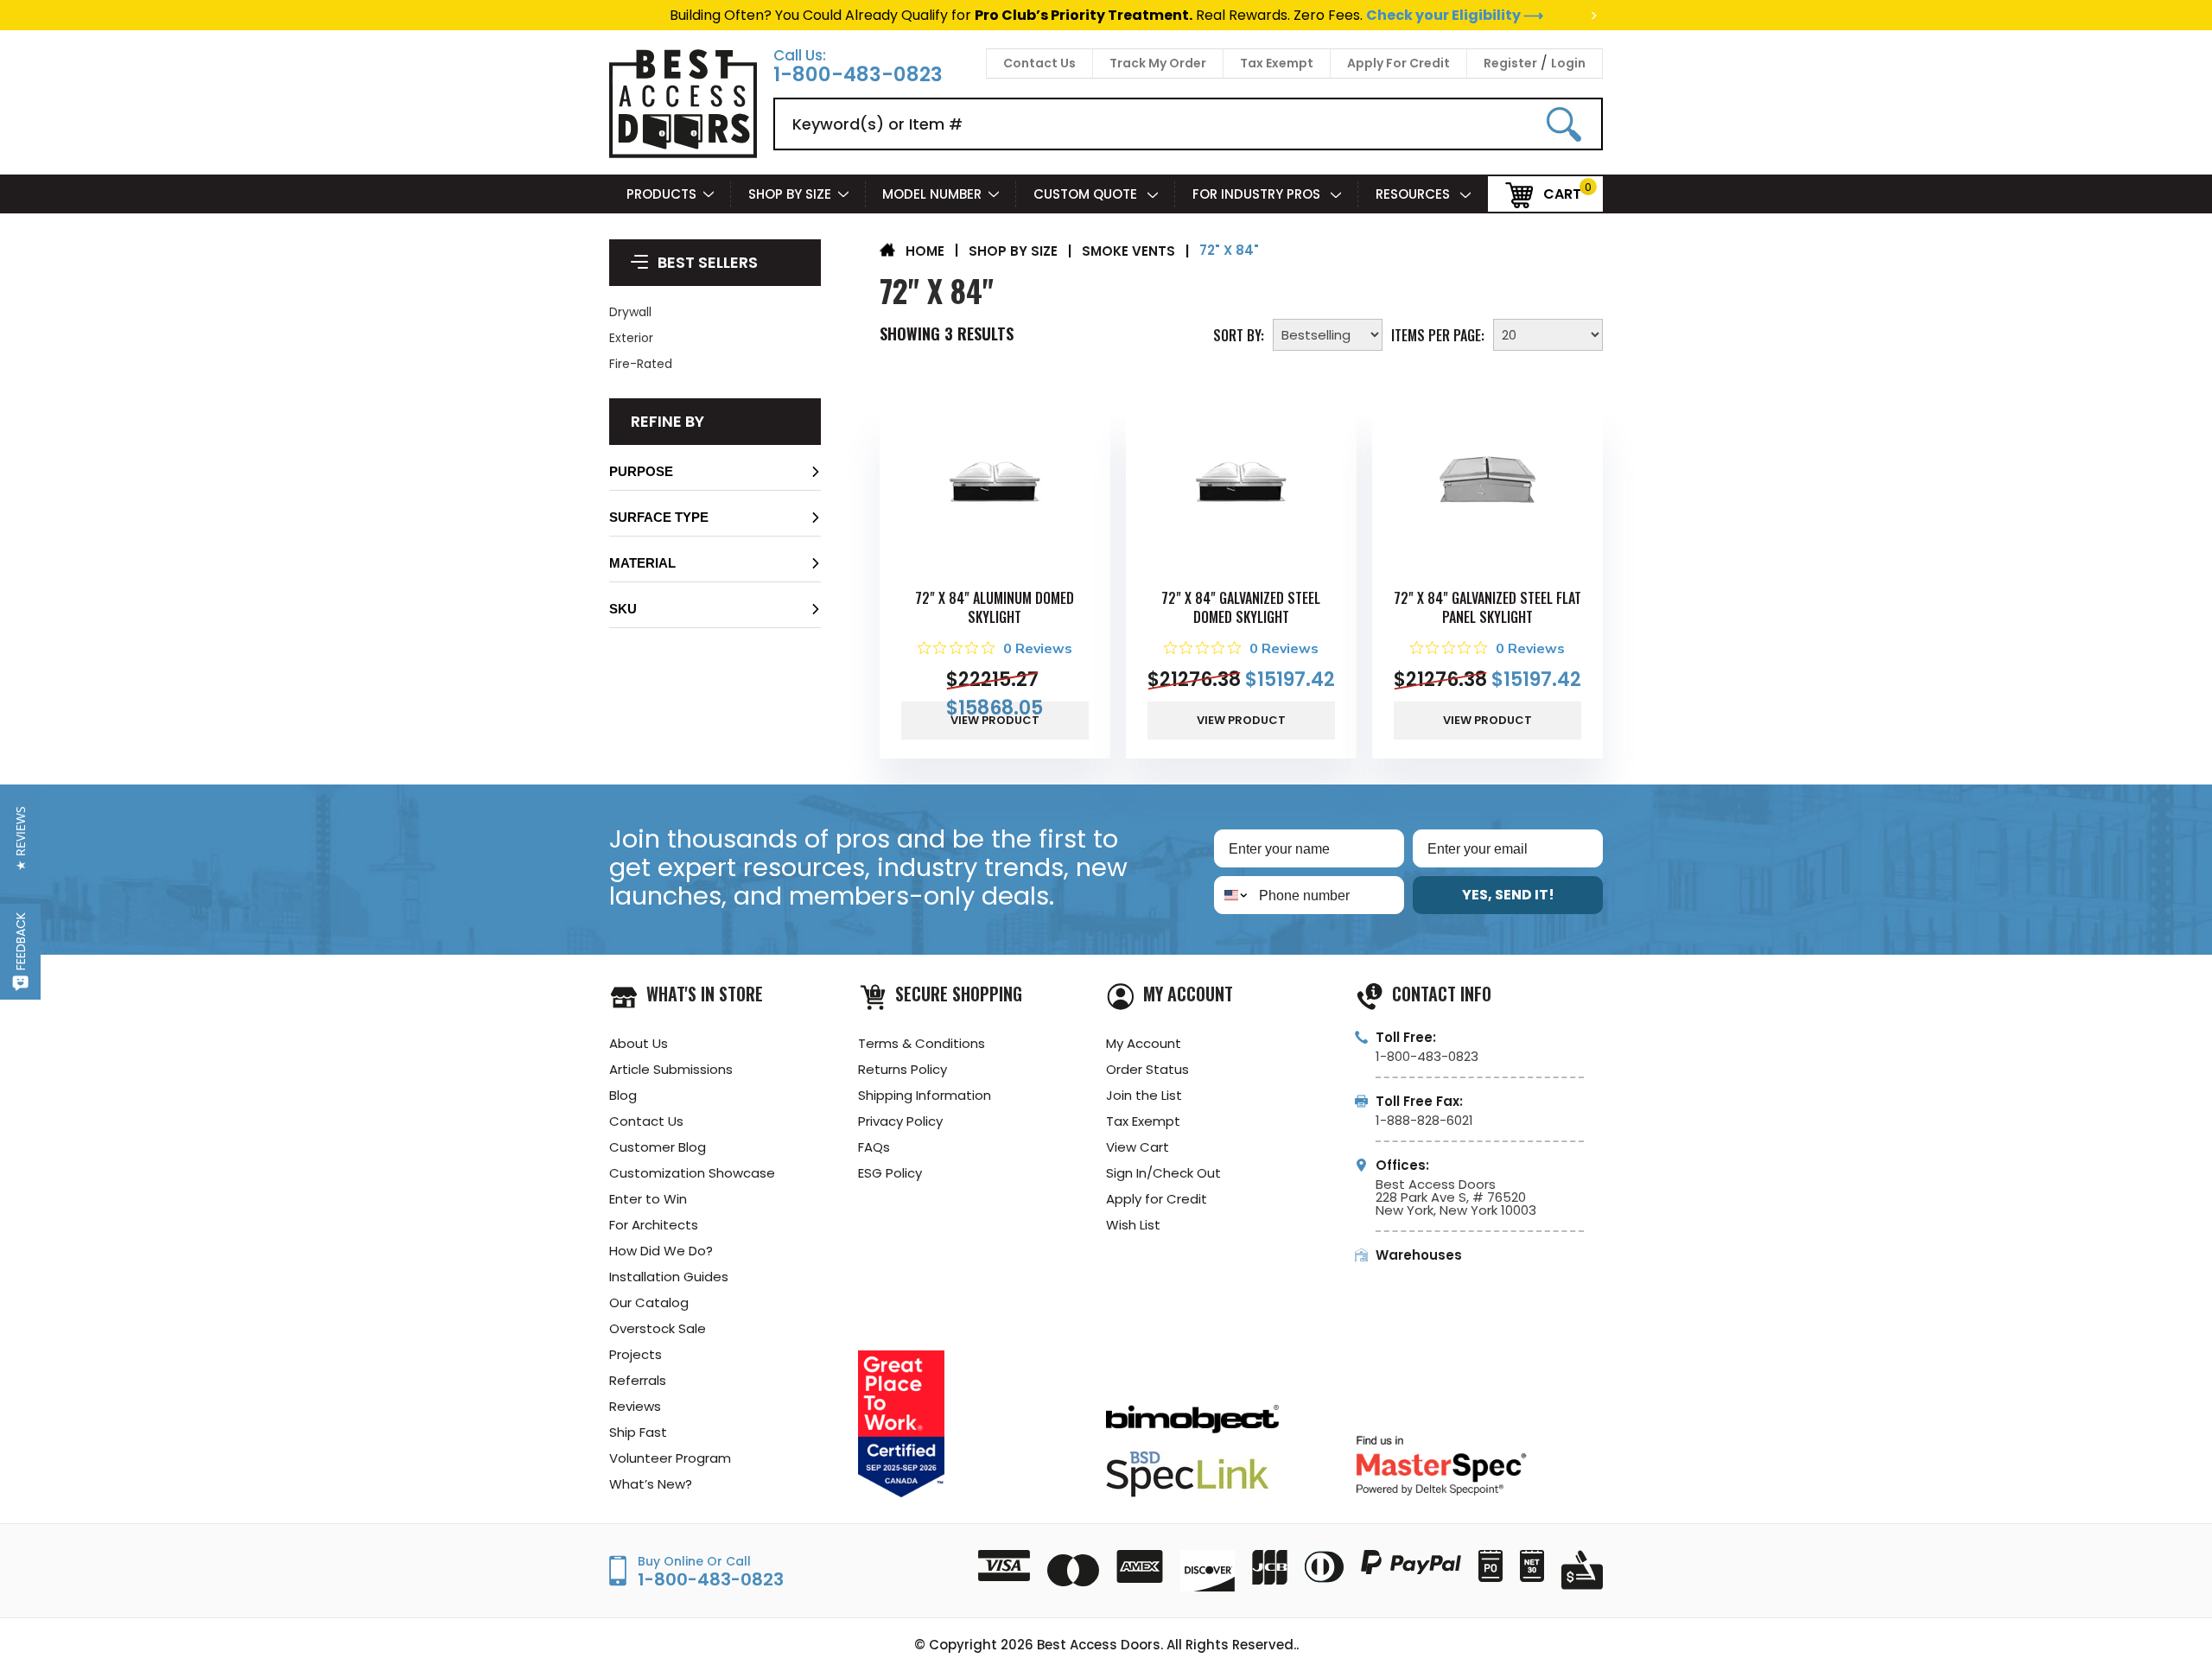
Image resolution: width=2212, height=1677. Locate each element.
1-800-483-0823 (858, 75)
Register (1510, 63)
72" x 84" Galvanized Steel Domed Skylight (1241, 607)
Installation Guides (669, 1277)
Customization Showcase (692, 1173)
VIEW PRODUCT (995, 720)
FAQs (874, 1147)
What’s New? (651, 1484)
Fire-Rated (641, 364)
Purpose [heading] (641, 471)
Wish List (1133, 1225)
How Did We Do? (661, 1251)
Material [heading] (642, 563)
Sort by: (1239, 333)
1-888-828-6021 (1424, 1120)
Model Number (932, 194)
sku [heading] (623, 609)
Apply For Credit (1398, 63)
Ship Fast (638, 1432)
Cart (1562, 193)
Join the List (1144, 1095)
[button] (715, 476)
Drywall (630, 312)
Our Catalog (649, 1302)
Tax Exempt (1277, 63)
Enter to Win (648, 1199)
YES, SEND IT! (1508, 895)
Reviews (635, 1406)
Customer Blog (658, 1147)
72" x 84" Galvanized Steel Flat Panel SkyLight (1487, 607)
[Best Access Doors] (683, 155)
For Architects (654, 1225)
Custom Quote (1087, 194)
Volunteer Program (670, 1458)
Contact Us (1039, 63)
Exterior (631, 338)
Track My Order (1158, 63)
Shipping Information (925, 1095)
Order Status (1147, 1069)
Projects (636, 1354)
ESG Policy (890, 1173)
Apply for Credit (1157, 1199)
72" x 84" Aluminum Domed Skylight (995, 607)
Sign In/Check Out (1163, 1173)
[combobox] (1233, 895)
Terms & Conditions (922, 1043)
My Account (1144, 1043)
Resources (1414, 194)
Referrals (638, 1380)
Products (661, 194)
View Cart (1138, 1147)
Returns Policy (903, 1069)
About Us (639, 1043)
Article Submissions (671, 1069)
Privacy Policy (900, 1121)
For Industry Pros (1258, 194)
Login (1568, 63)
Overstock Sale (658, 1328)
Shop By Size (790, 194)
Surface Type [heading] (659, 517)
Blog (623, 1095)
